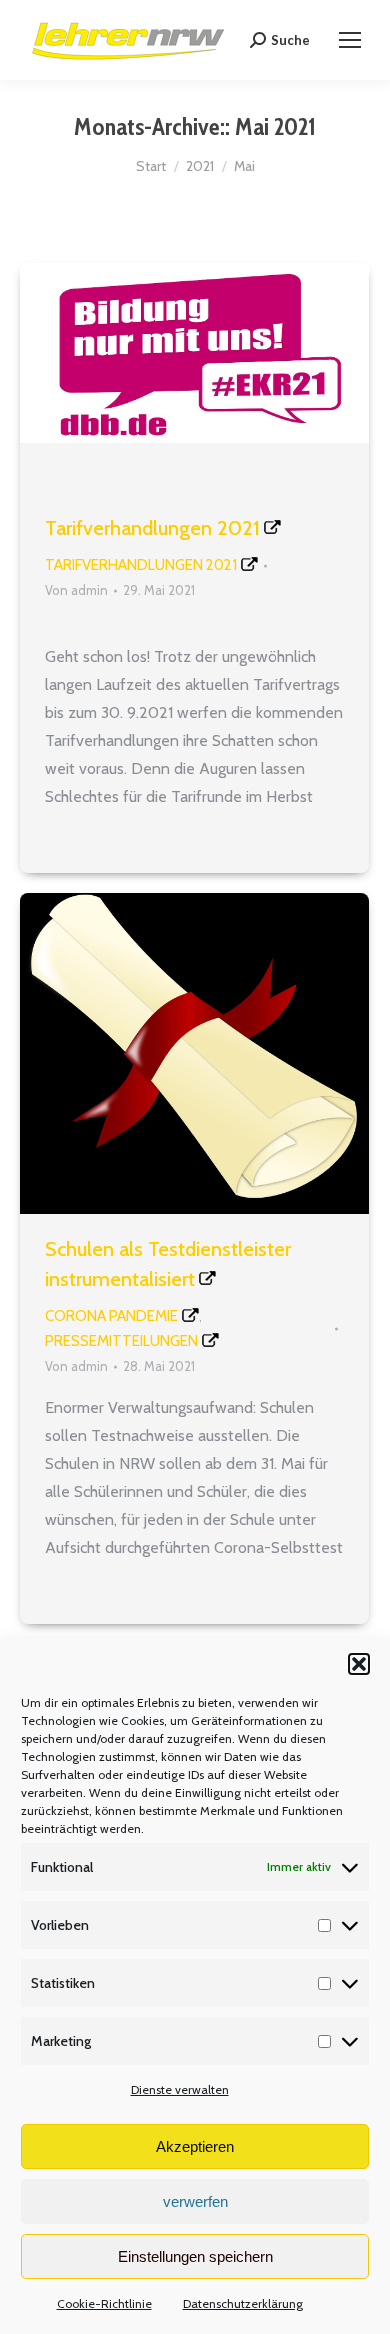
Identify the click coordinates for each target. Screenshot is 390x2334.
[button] (359, 1664)
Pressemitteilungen (121, 1341)
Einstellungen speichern (195, 2256)
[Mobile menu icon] (350, 40)
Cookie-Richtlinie (104, 2303)
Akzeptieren (195, 2146)
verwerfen (195, 2201)
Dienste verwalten (180, 2089)
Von (76, 590)
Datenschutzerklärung (243, 2303)
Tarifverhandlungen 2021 (152, 528)
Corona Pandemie (111, 1316)
